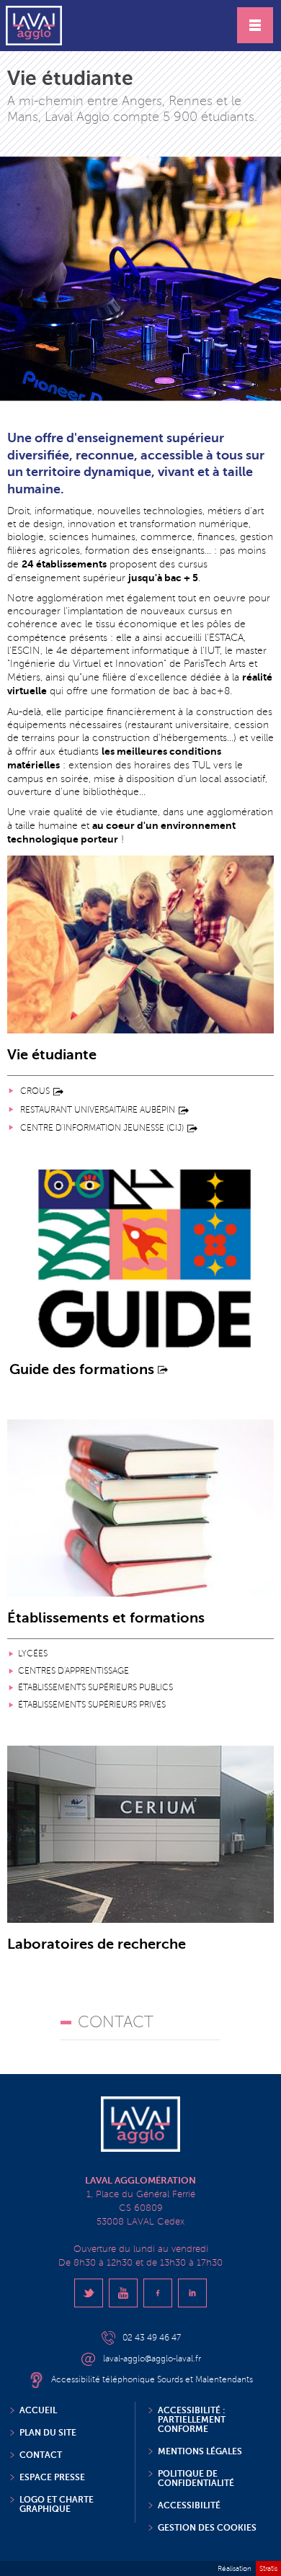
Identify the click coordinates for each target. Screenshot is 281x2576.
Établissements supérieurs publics (95, 1688)
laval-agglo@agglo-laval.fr (152, 2359)
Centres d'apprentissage (73, 1671)
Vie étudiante (52, 1055)
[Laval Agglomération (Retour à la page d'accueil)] (34, 26)
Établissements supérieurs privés (92, 1705)
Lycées (33, 1654)
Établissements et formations (106, 1619)
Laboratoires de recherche (97, 1945)
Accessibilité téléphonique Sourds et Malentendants (152, 2380)
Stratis (268, 2568)
